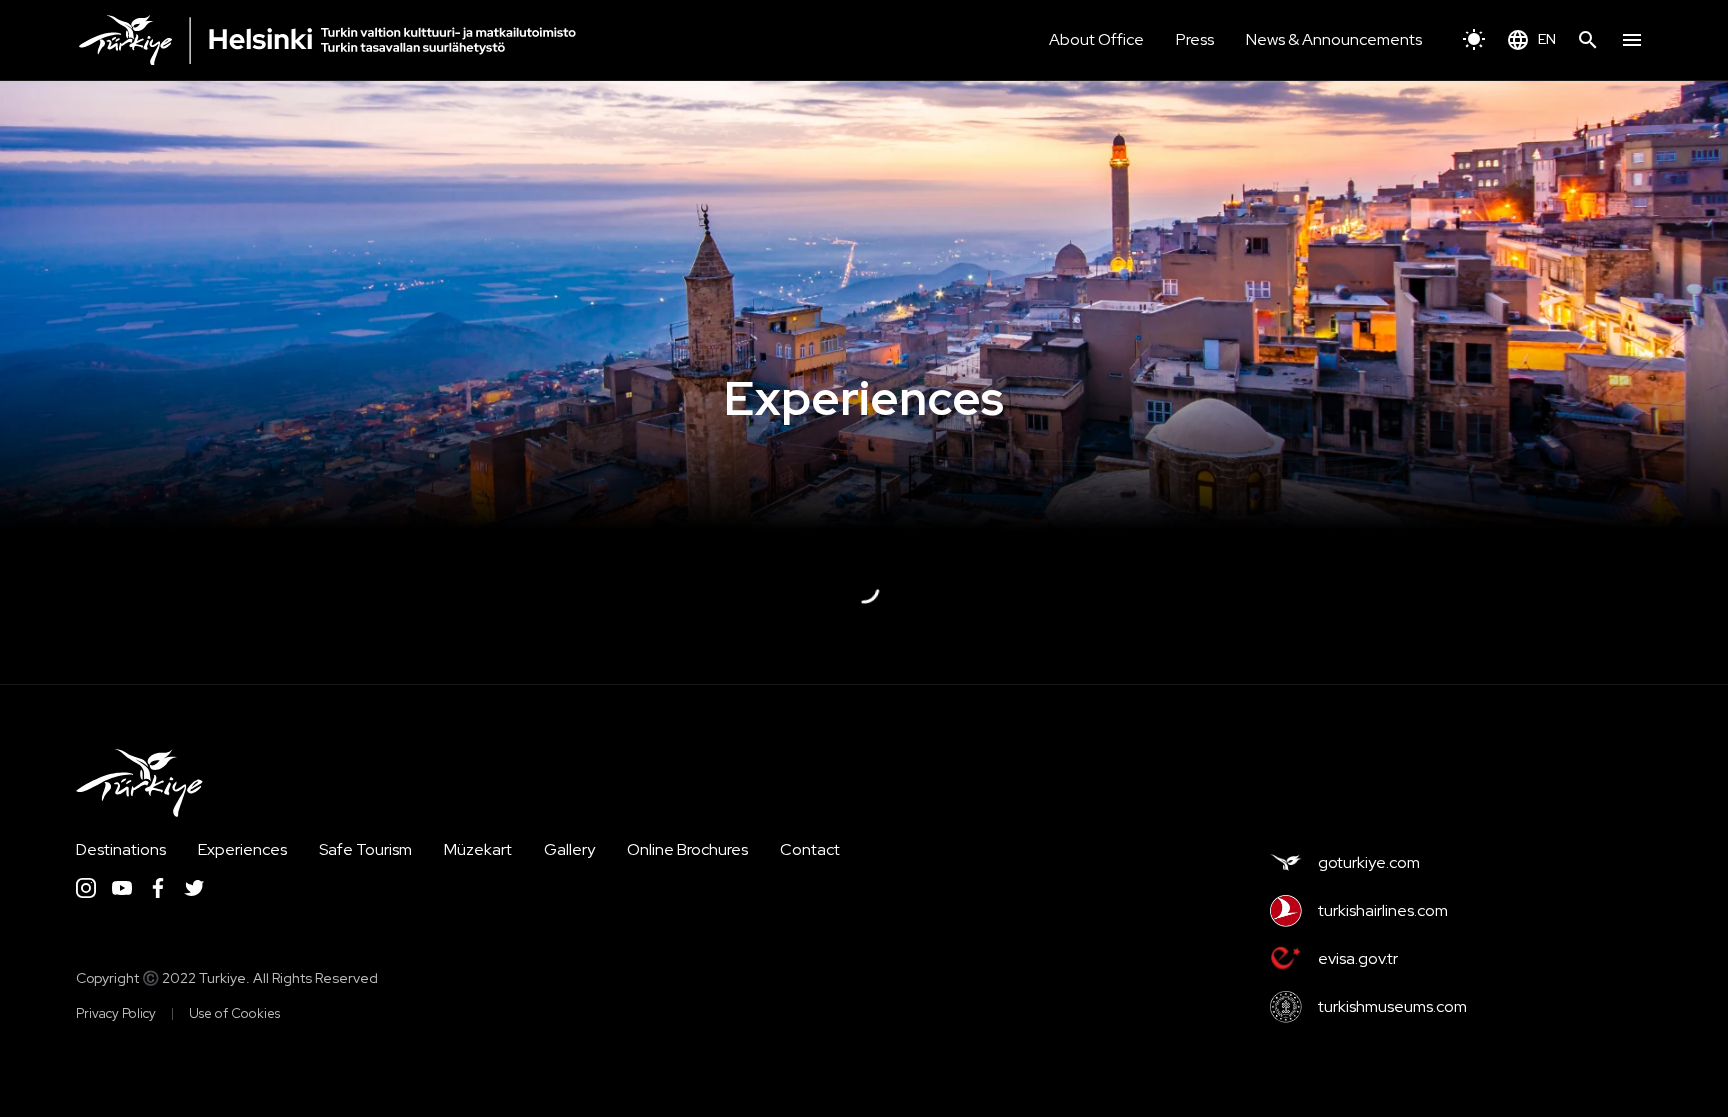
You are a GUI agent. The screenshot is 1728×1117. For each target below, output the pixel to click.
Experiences (242, 849)
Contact (810, 849)
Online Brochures (687, 849)
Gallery (569, 849)
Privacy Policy (116, 1013)
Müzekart (478, 849)
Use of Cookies (234, 1013)
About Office (1096, 39)
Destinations (121, 849)
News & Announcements (1334, 39)
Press (1195, 39)
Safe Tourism (365, 849)
